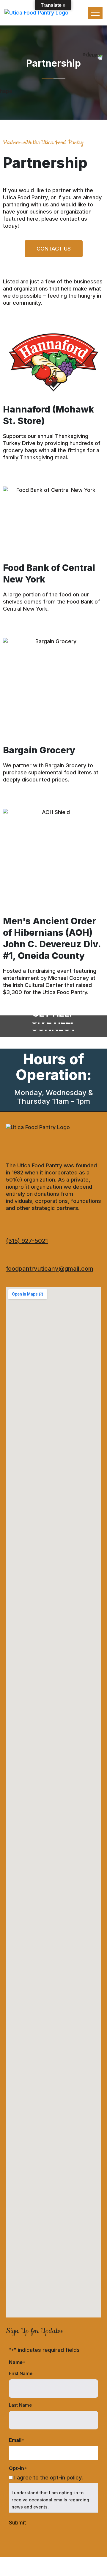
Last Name (20, 2405)
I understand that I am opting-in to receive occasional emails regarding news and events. (50, 2500)
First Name (21, 2373)
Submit (17, 2523)
